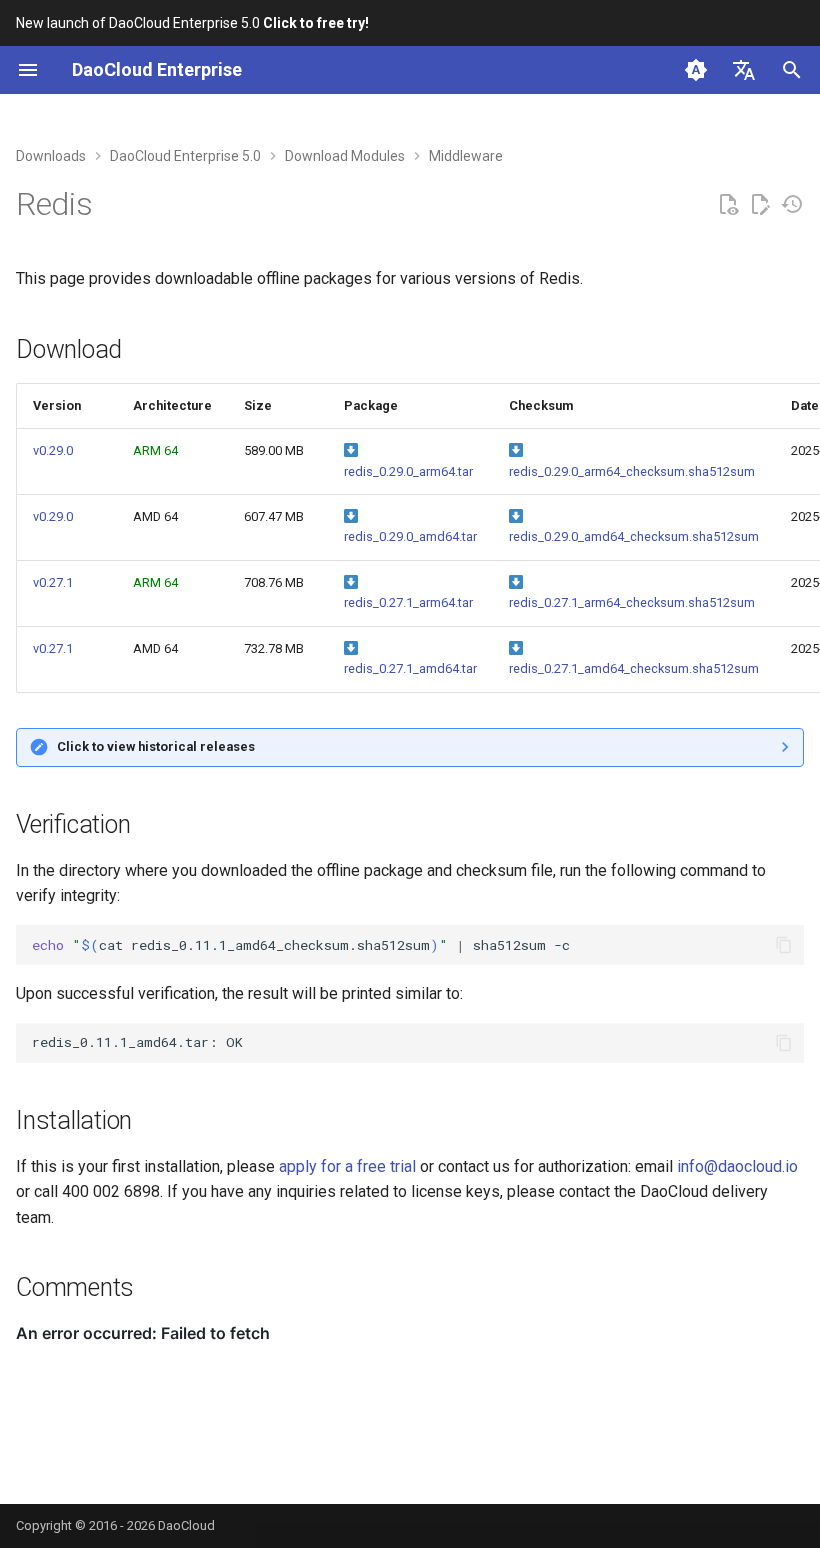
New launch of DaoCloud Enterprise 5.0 (192, 23)
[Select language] (744, 70)
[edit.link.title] (760, 205)
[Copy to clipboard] (784, 945)
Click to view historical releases (156, 746)
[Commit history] (792, 205)
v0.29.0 (53, 450)
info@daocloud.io (737, 1166)
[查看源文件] (728, 205)
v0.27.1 (53, 582)
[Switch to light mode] (696, 70)
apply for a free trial (347, 1166)
